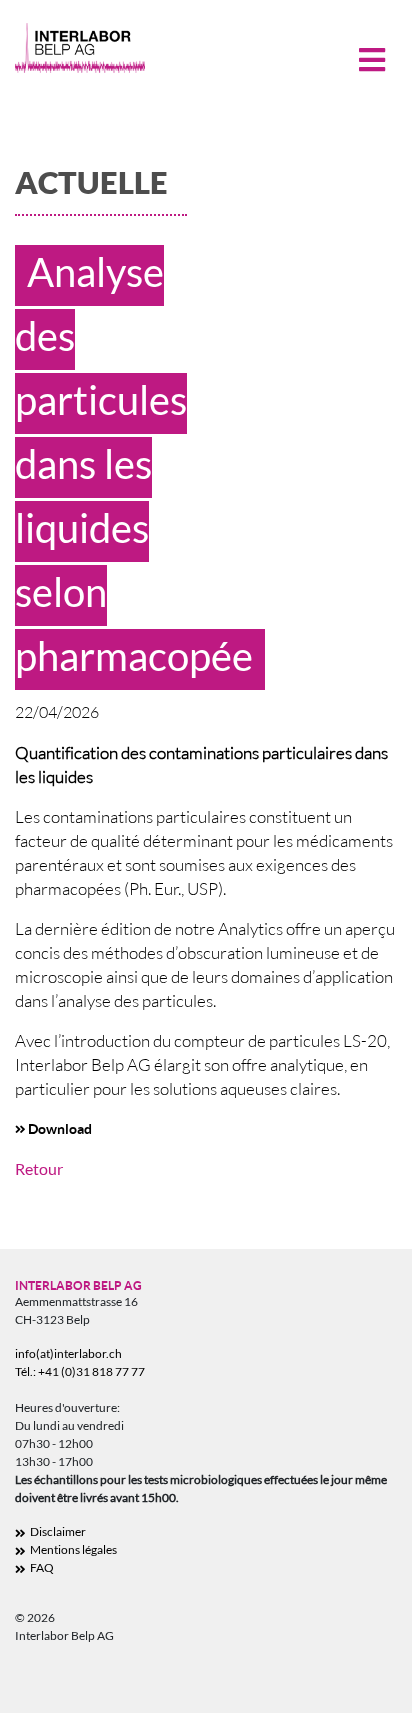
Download (60, 1128)
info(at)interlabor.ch (68, 1353)
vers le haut (362, 1683)
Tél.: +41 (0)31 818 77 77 (80, 1371)
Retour (39, 1168)
